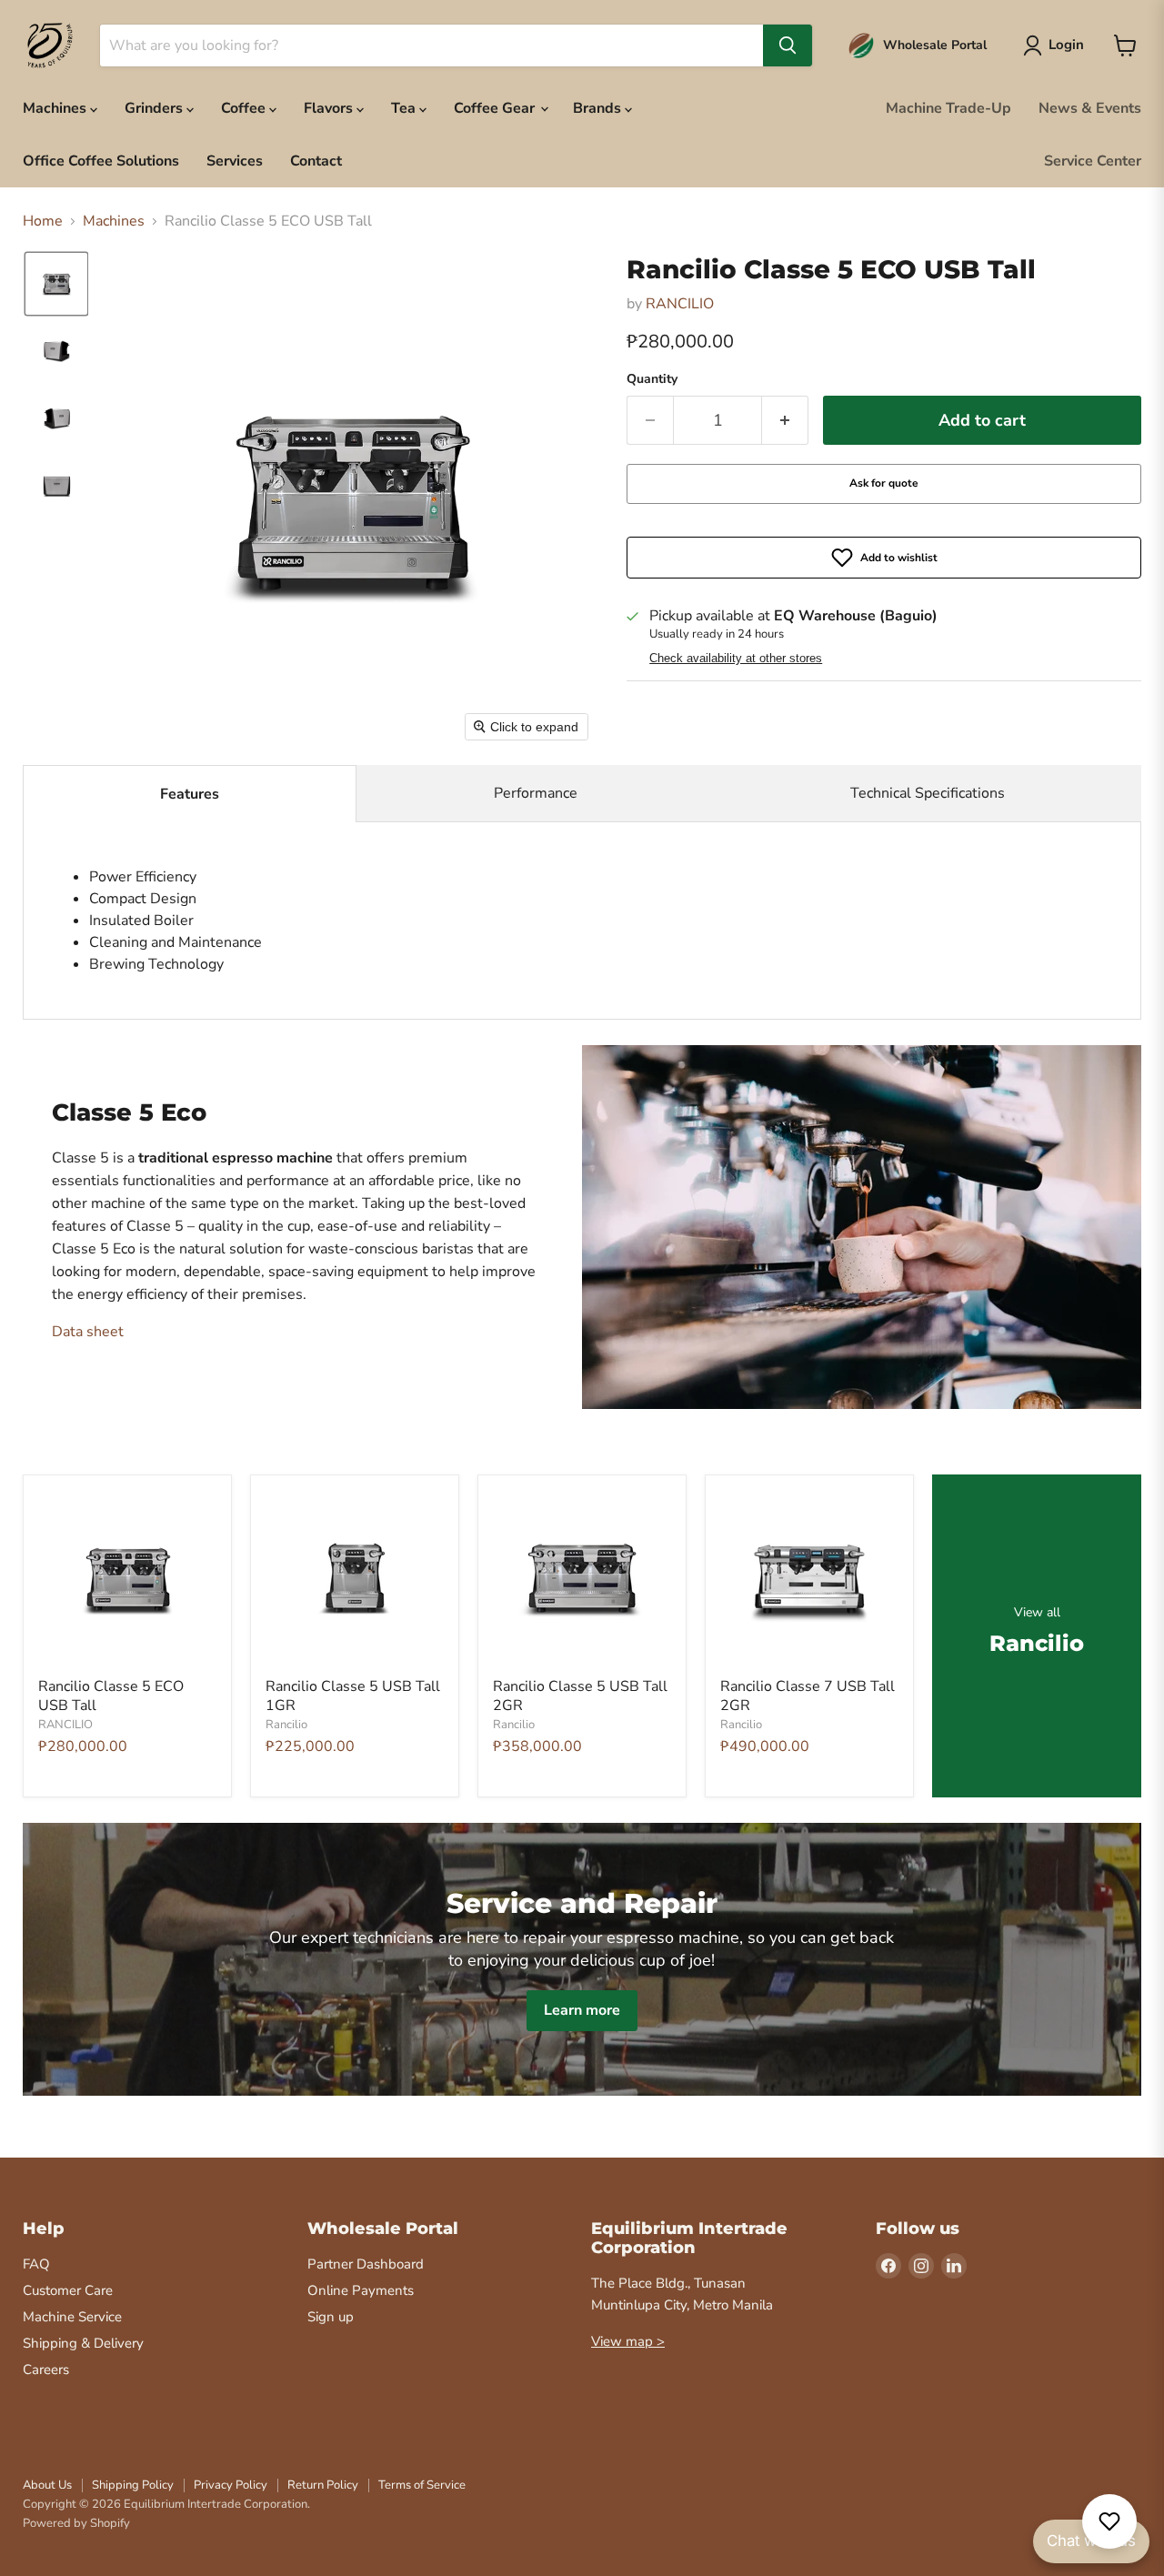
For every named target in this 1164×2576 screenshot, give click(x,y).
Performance (536, 793)
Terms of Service (422, 2485)
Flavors (330, 108)
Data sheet (88, 1332)
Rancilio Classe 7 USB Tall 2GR (808, 1696)
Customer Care (68, 2290)
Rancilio (286, 1725)
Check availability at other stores (736, 659)
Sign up (331, 2317)
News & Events (1090, 108)
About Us (47, 2485)
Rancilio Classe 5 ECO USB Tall (111, 1696)
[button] (56, 284)
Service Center (1093, 161)
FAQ (36, 2264)
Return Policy (323, 2485)
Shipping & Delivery (83, 2343)
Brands (599, 108)
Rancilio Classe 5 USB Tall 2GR (580, 1696)
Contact (316, 161)
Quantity (652, 379)
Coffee (245, 108)
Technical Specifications (928, 793)
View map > (628, 2341)
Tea (405, 108)
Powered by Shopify (76, 2523)
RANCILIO (680, 304)
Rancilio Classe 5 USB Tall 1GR (353, 1696)
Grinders (156, 108)
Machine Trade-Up (948, 108)
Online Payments (361, 2290)
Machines (56, 108)
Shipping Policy (133, 2485)
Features (190, 794)
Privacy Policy (231, 2485)
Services (235, 161)
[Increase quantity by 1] (785, 421)
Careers (46, 2370)
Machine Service (72, 2317)
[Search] (788, 45)
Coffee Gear (496, 108)
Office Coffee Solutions (101, 161)
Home (43, 221)
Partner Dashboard (366, 2264)
